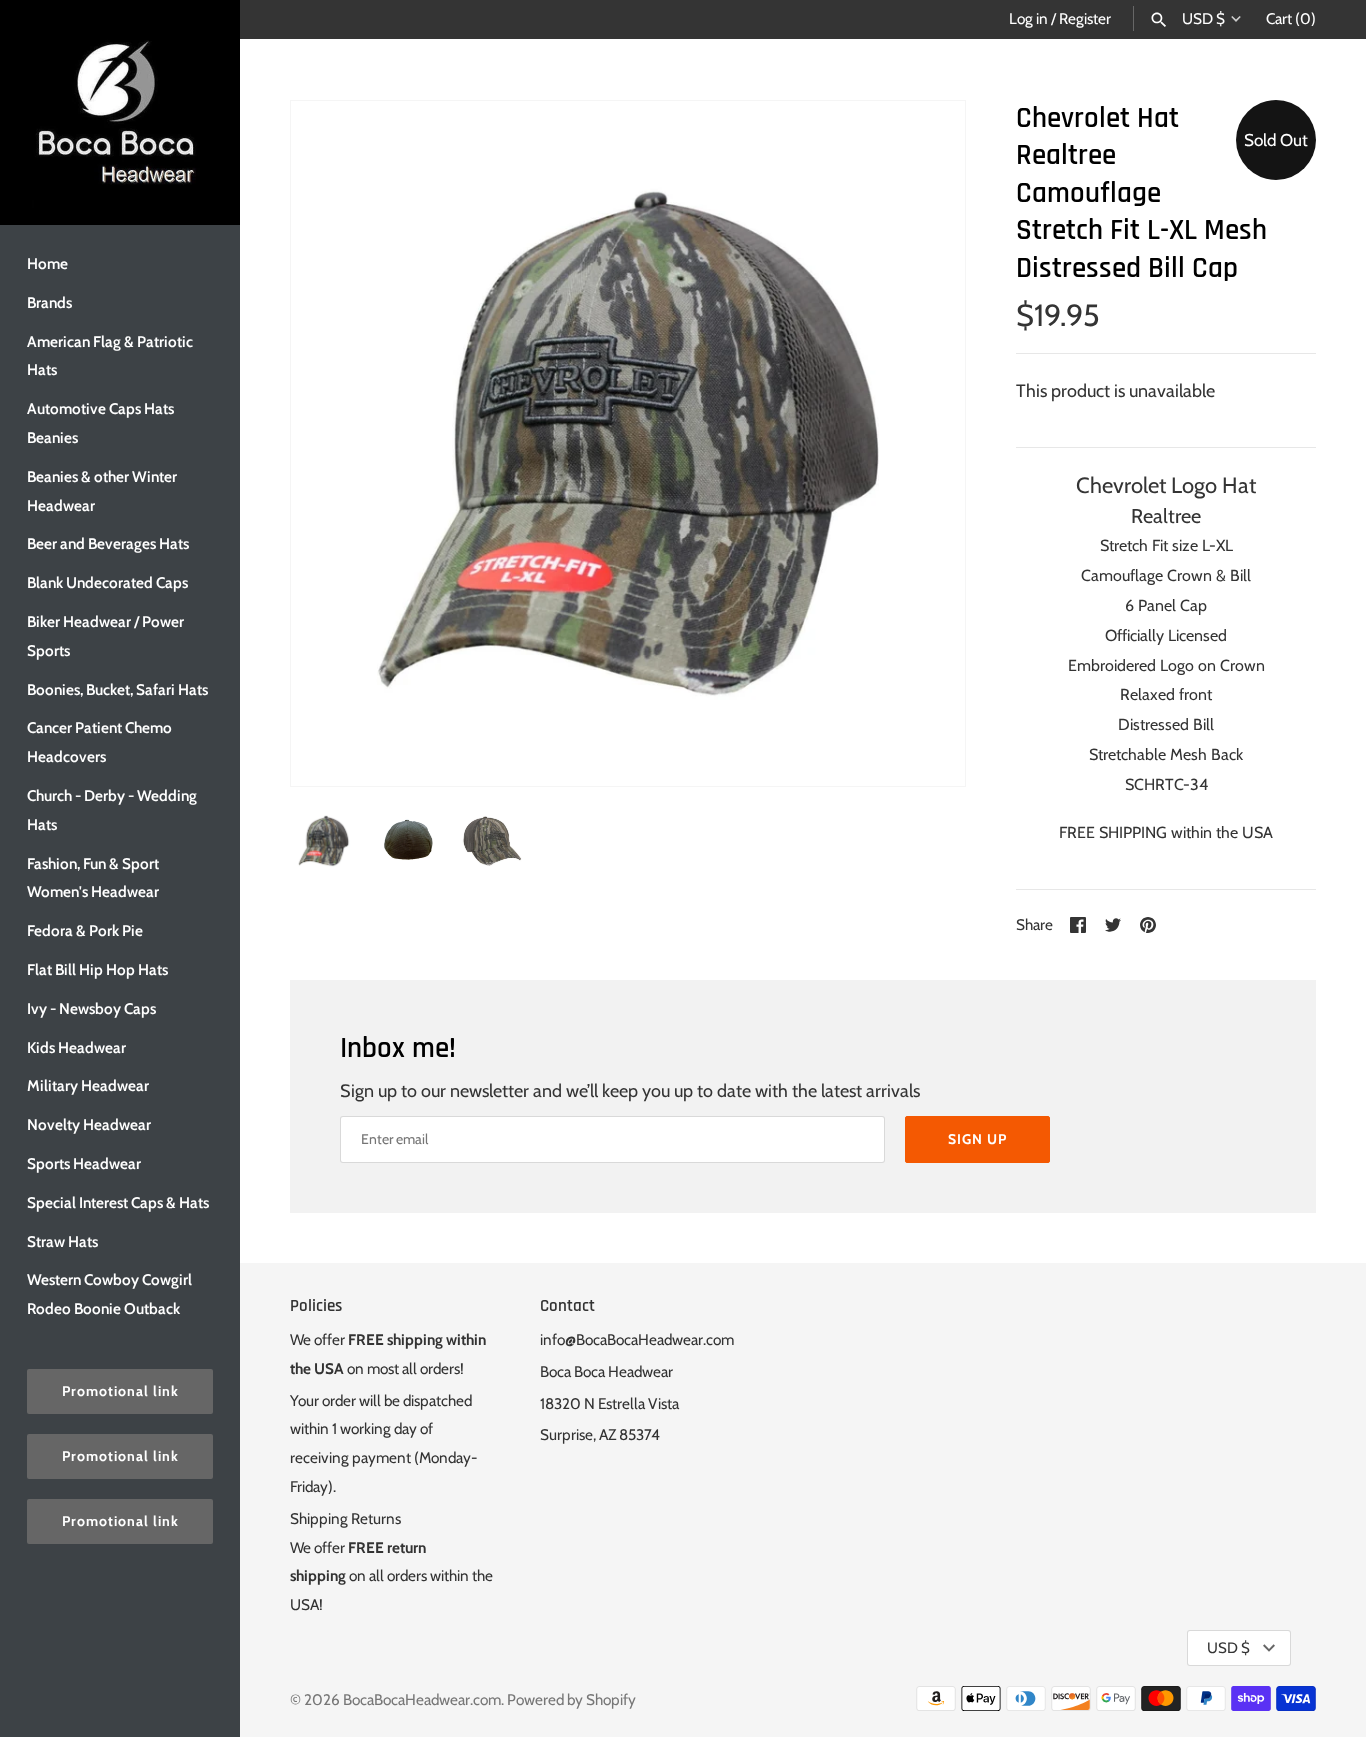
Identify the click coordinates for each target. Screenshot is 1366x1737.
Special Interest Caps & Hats (118, 1202)
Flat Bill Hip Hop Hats (97, 969)
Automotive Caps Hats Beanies (100, 423)
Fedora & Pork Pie (85, 930)
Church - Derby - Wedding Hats (112, 810)
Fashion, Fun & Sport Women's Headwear (93, 878)
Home (47, 263)
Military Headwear (88, 1085)
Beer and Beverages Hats (108, 543)
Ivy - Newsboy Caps (91, 1008)
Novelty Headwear (89, 1124)
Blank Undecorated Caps (107, 582)
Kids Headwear (76, 1047)
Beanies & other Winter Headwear (102, 491)
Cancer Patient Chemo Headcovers (99, 742)
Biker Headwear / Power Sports (105, 636)
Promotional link (120, 1391)
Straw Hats (62, 1241)
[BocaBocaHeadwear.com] (120, 112)
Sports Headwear (84, 1163)
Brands (49, 302)
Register (1085, 18)
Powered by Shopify (571, 1699)
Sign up (977, 1139)
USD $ (1203, 19)
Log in (1028, 18)
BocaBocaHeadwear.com (422, 1699)
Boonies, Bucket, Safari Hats (117, 689)
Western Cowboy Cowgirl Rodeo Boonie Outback (109, 1294)
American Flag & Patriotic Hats (110, 356)
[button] (923, 443)
